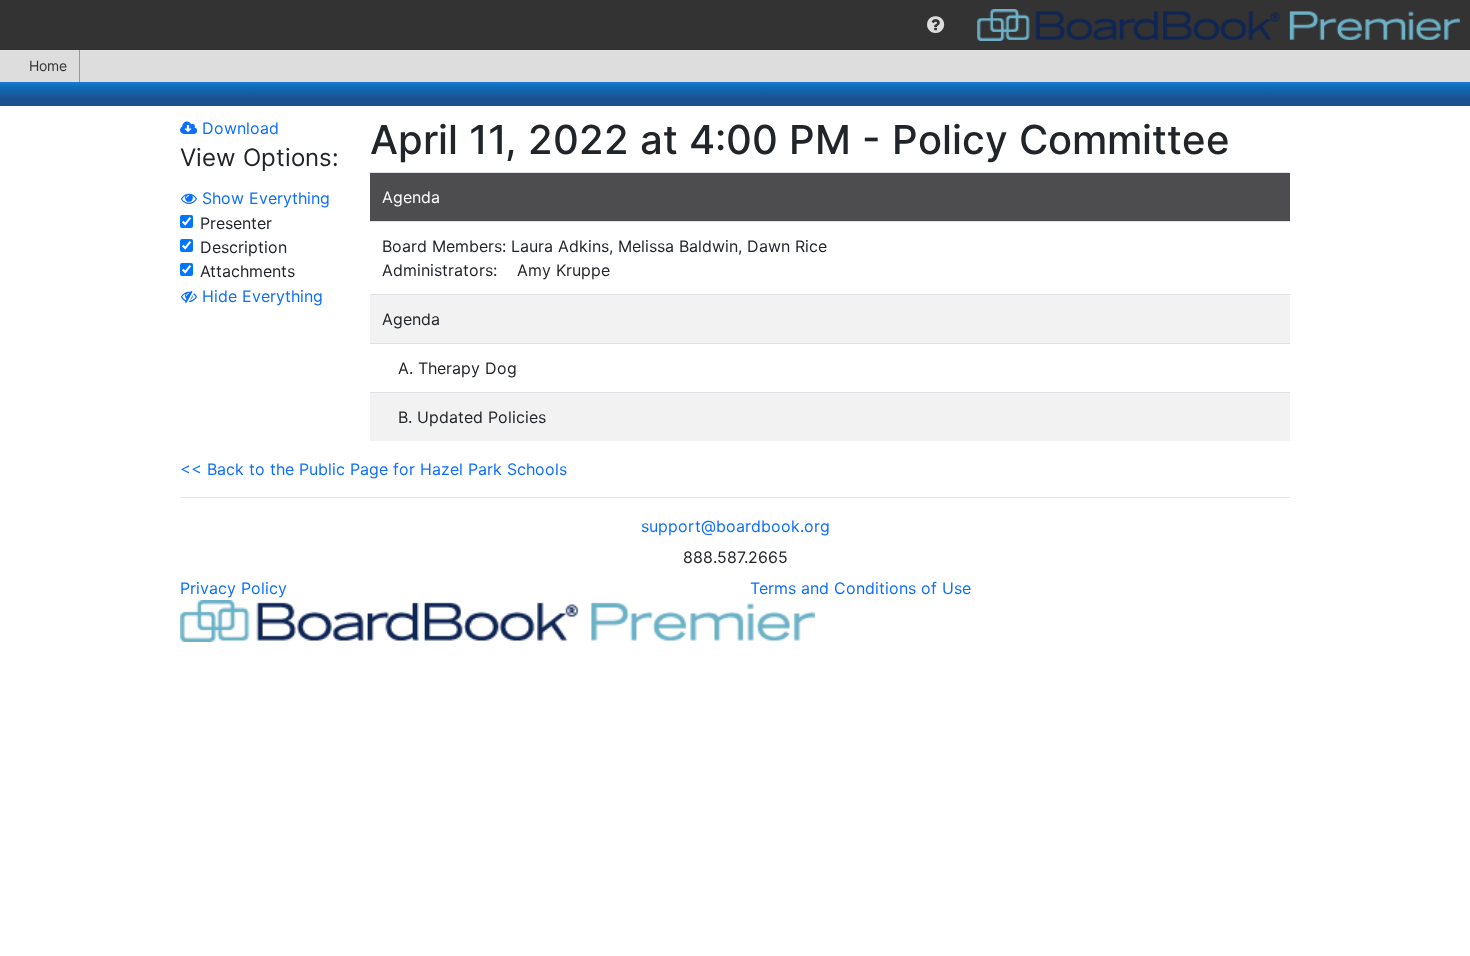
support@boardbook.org (735, 526)
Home (48, 65)
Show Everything (263, 198)
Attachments (247, 271)
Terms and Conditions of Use (860, 588)
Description (243, 247)
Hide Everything (260, 296)
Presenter (236, 223)
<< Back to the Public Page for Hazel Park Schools (373, 469)
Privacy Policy (233, 588)
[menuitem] (935, 25)
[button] (935, 25)
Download (238, 128)
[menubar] (735, 25)
